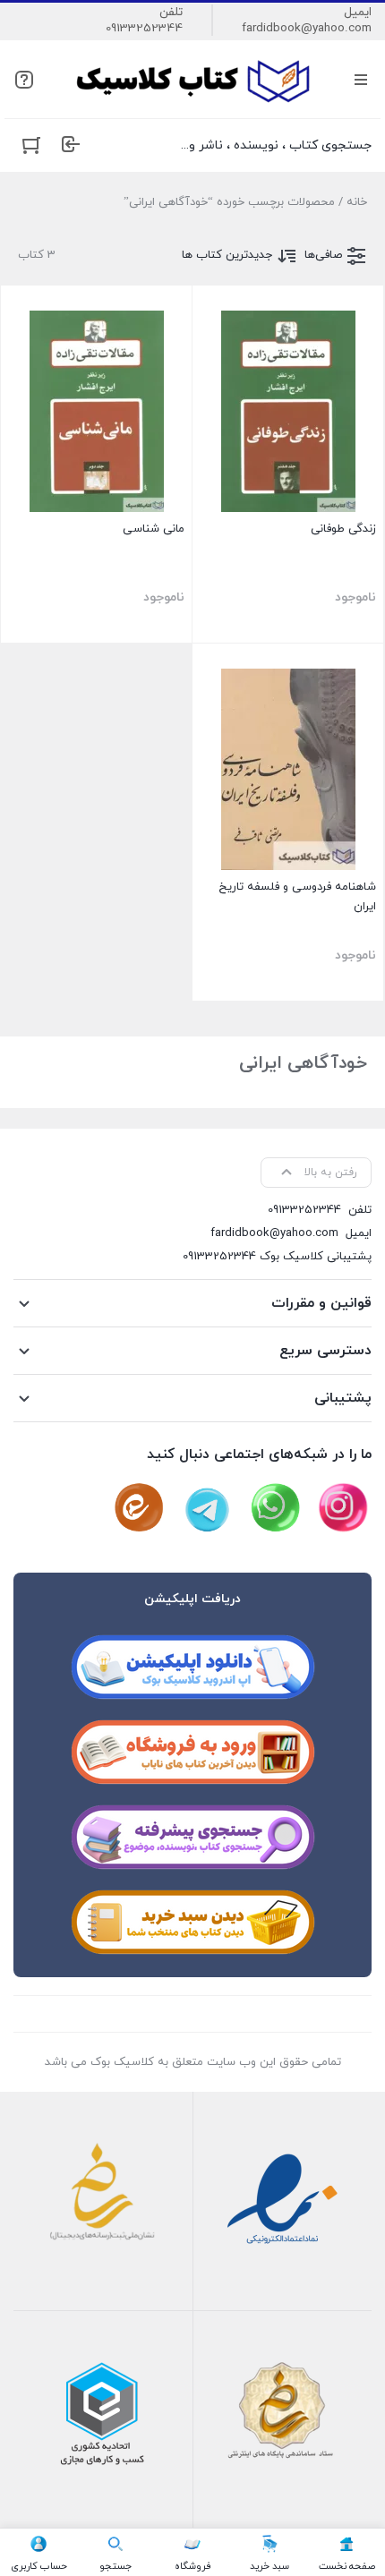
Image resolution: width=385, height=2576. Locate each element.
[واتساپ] (275, 1508)
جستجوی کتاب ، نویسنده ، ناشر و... (276, 145)
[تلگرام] (207, 1508)
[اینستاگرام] (343, 1508)
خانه (357, 202)
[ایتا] (139, 1508)
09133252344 (144, 29)
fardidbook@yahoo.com (307, 29)
